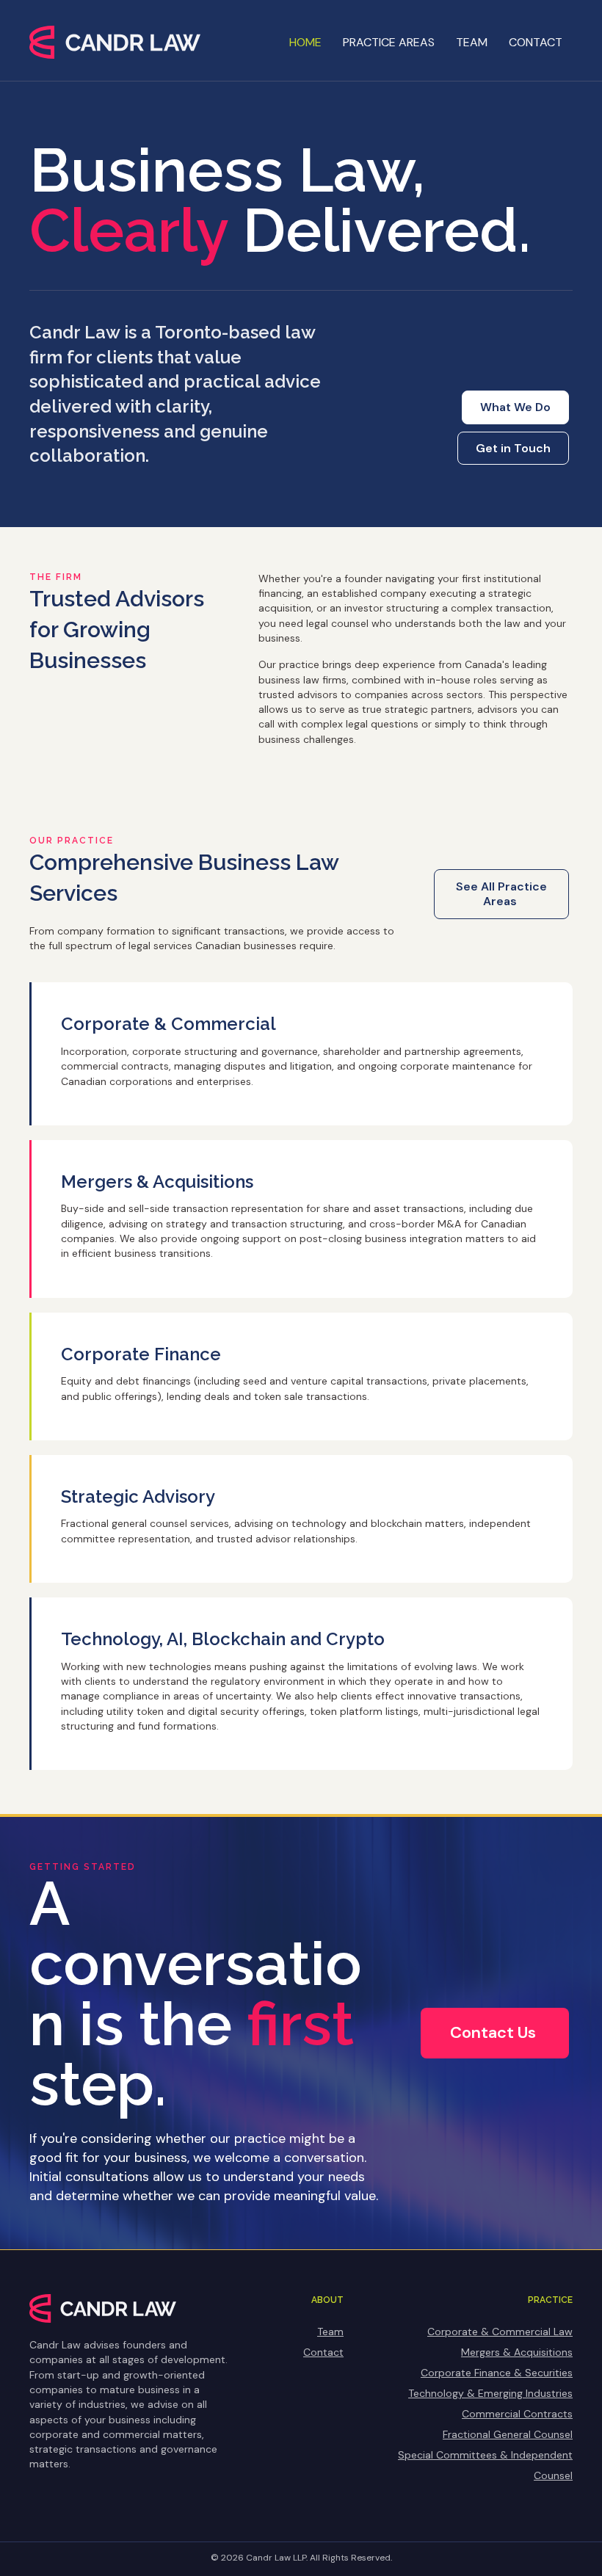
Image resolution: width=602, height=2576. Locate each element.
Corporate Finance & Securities (497, 2373)
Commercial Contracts (517, 2414)
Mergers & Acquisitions (517, 2352)
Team (472, 42)
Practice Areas (389, 42)
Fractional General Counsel (508, 2434)
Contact (536, 42)
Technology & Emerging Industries (490, 2393)
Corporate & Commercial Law (500, 2332)
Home (305, 42)
